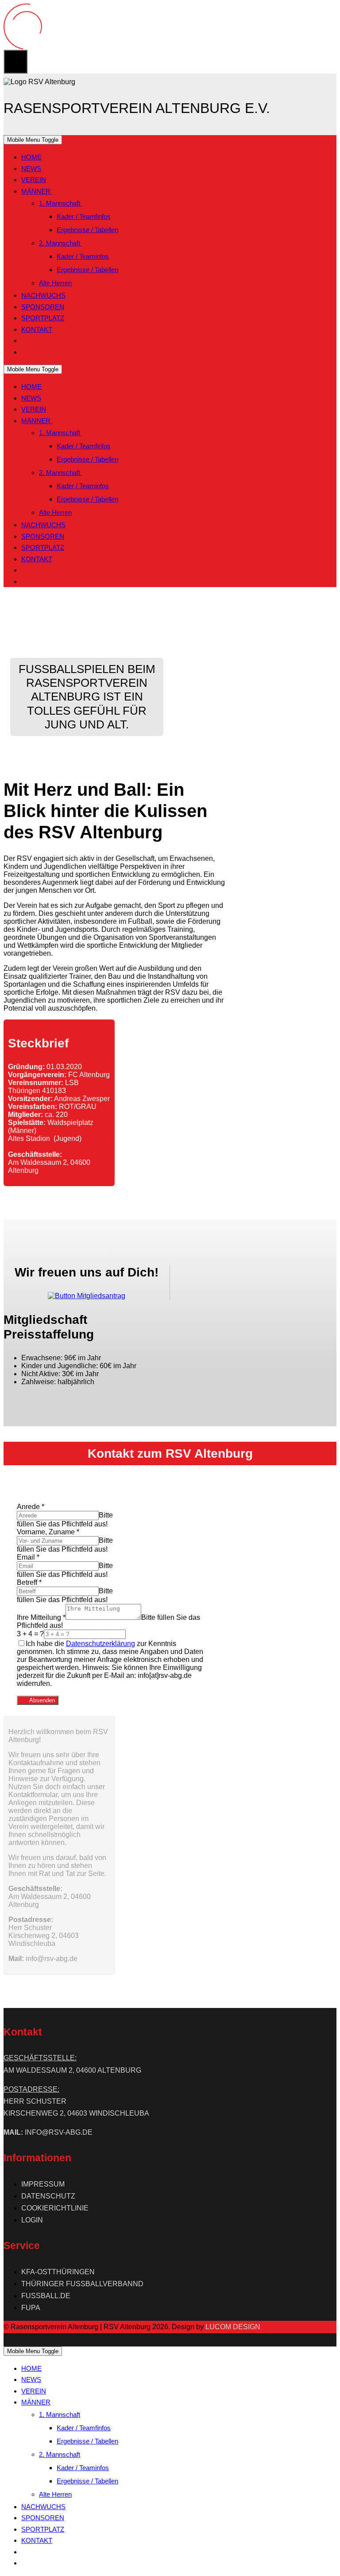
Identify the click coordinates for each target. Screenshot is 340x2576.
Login (32, 2220)
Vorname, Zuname (48, 1532)
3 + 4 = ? (30, 1634)
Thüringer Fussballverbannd (82, 2284)
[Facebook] (25, 340)
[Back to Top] (15, 62)
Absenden (41, 1700)
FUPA (31, 2308)
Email (28, 1557)
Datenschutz (48, 2196)
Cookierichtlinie (55, 2208)
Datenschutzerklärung (100, 1644)
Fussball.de (46, 2296)
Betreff (29, 1582)
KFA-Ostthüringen (58, 2272)
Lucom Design (233, 2327)
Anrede (31, 1507)
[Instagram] (25, 352)
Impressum (43, 2184)
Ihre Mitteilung (41, 1617)
